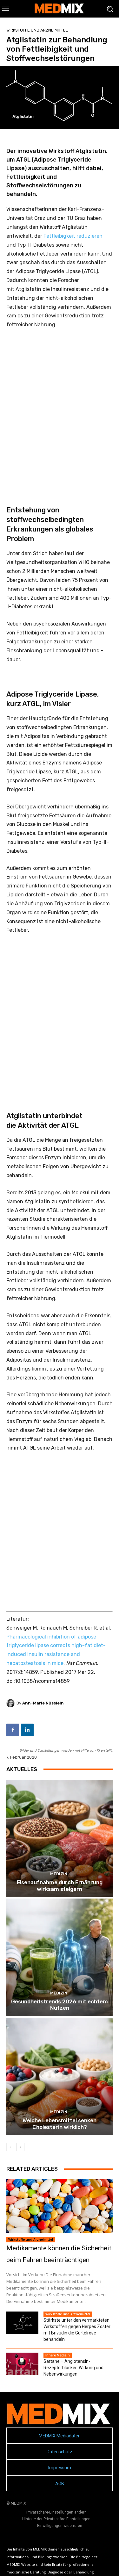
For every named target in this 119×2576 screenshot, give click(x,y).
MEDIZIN (59, 1874)
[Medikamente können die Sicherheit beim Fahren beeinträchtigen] (60, 2206)
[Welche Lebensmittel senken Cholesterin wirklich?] (60, 2077)
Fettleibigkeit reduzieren (73, 236)
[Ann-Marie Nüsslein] (11, 1703)
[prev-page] (10, 2147)
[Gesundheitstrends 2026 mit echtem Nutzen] (60, 1957)
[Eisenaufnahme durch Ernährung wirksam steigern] (60, 1838)
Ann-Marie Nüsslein (43, 1703)
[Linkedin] (27, 1730)
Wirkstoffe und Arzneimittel (37, 30)
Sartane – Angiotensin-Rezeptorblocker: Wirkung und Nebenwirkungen (73, 2368)
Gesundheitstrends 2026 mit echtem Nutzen (60, 2005)
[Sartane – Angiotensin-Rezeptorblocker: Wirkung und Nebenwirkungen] (22, 2364)
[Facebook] (13, 1730)
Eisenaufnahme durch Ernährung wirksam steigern (60, 1885)
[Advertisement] (60, 409)
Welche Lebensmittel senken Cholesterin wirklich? (60, 2124)
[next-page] (20, 2147)
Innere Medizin (58, 2355)
